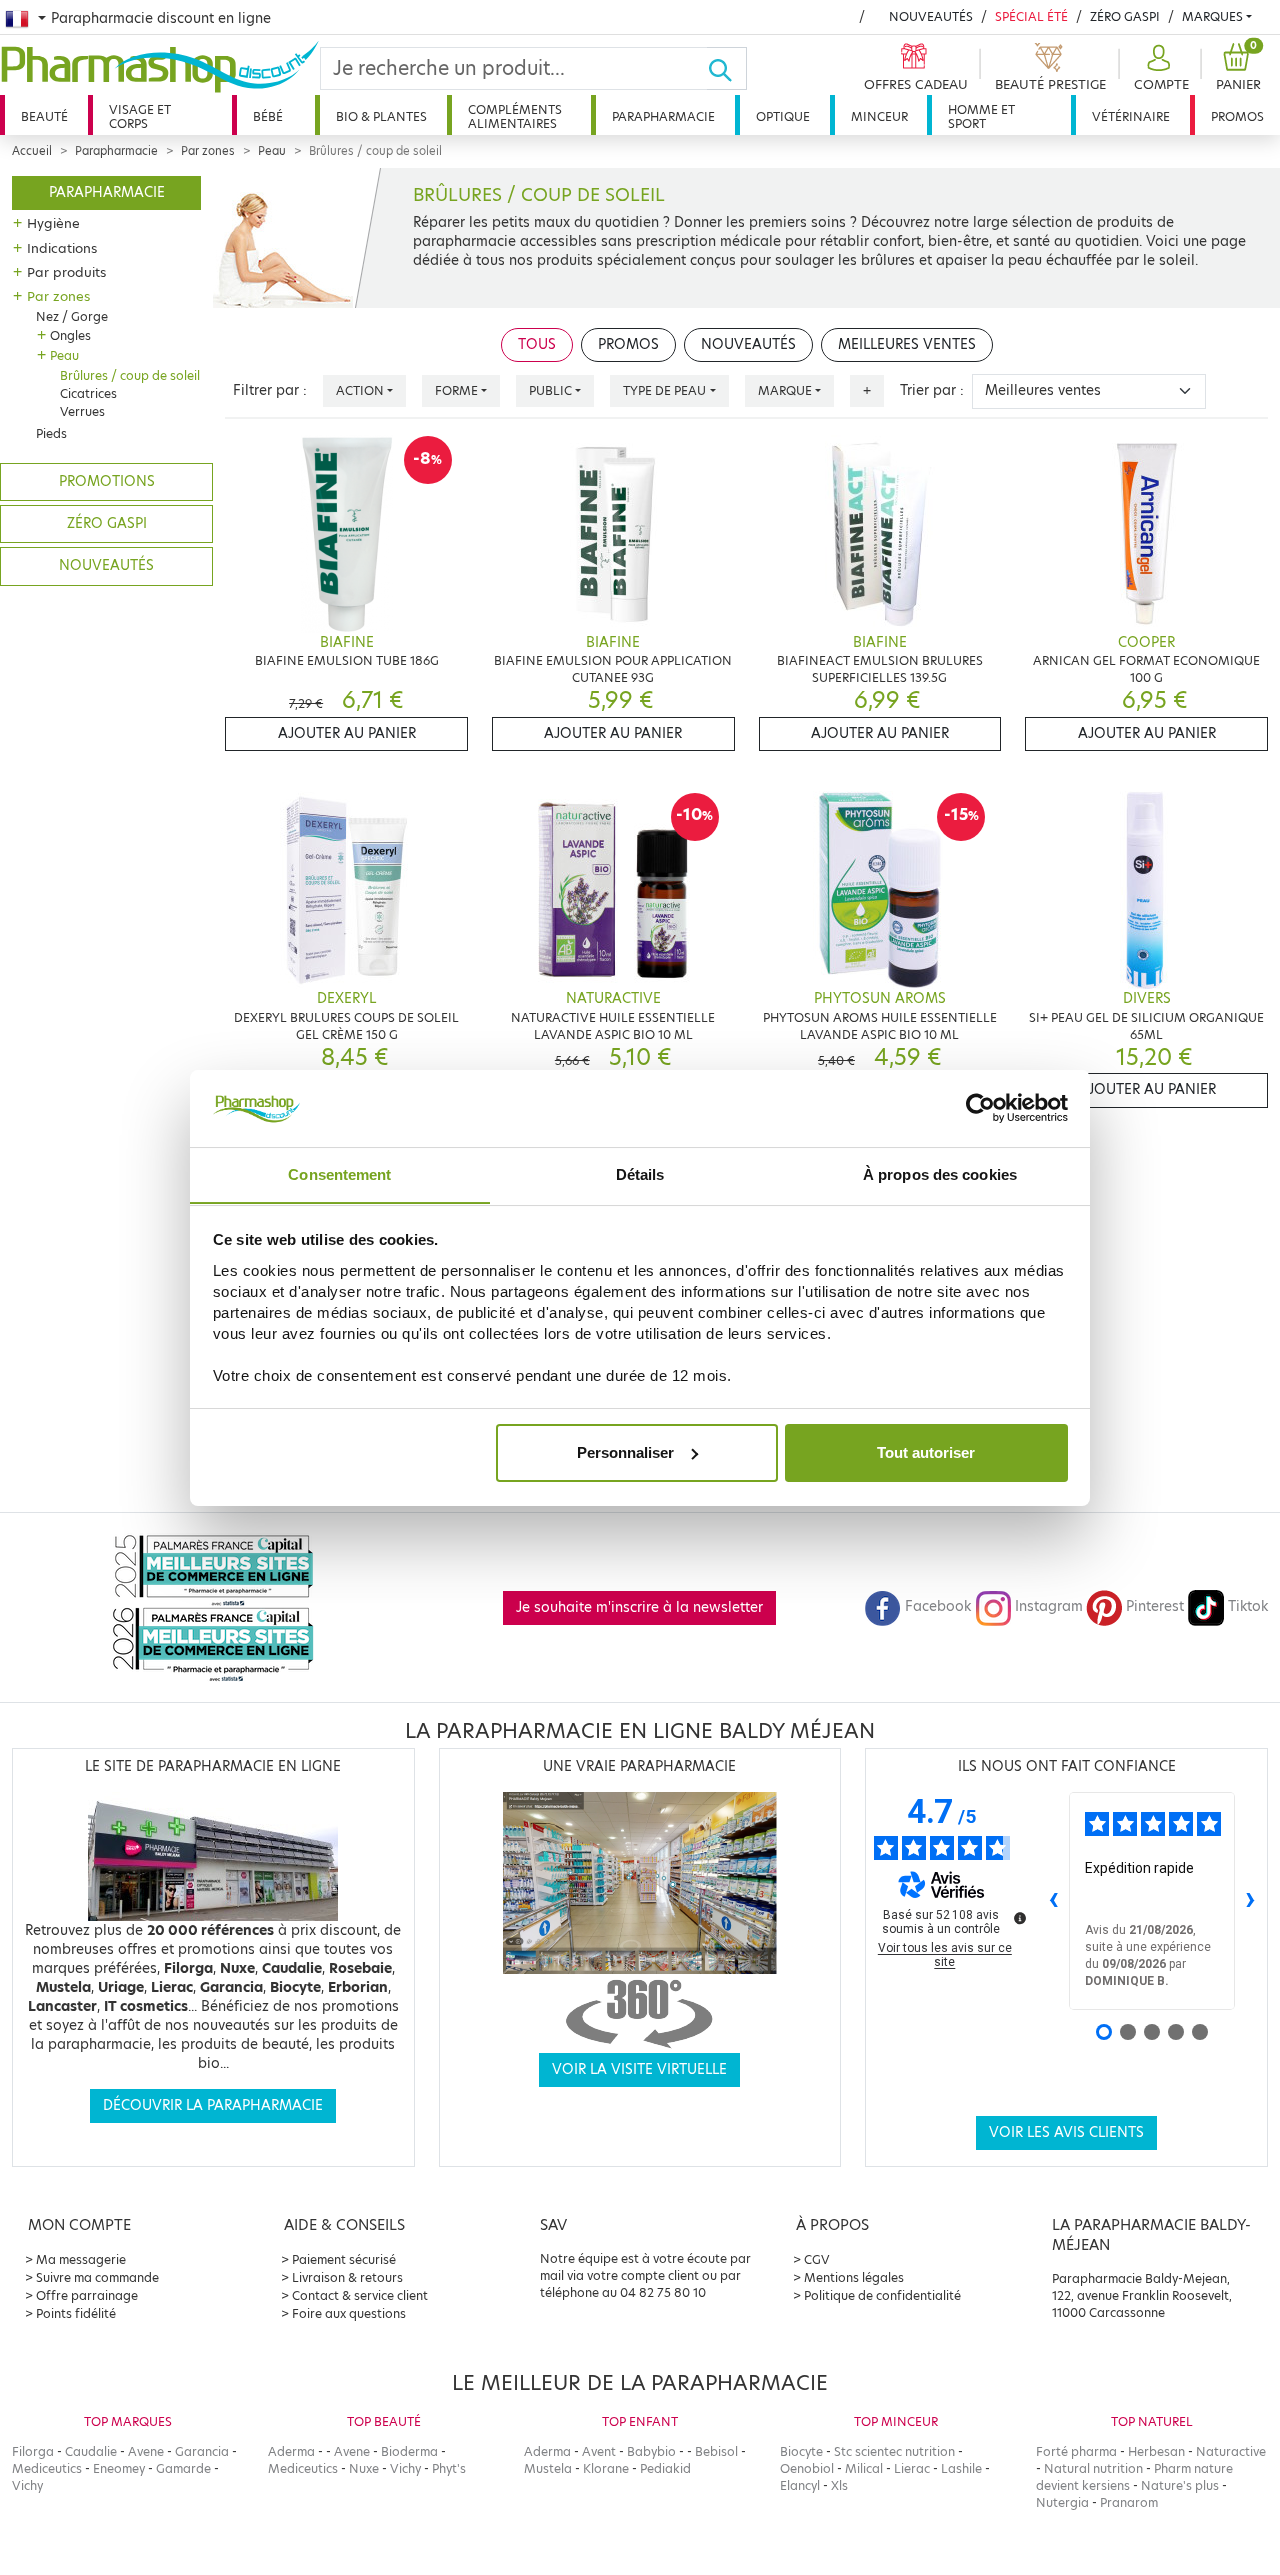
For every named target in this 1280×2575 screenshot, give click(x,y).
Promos (1237, 116)
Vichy (27, 2485)
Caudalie (91, 2451)
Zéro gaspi (107, 523)
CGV (817, 2259)
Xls (839, 2485)
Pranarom (1129, 2502)
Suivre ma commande (97, 2277)
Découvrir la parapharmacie (213, 2105)
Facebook (938, 1606)
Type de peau (664, 390)
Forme (456, 390)
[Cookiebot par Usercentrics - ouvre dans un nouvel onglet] (980, 1108)
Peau (272, 151)
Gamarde (183, 2468)
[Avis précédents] (1053, 1901)
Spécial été (1031, 16)
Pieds (51, 433)
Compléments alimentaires (515, 116)
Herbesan (1156, 2451)
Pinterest (1155, 1606)
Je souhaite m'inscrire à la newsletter (639, 1607)
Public (550, 390)
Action (360, 390)
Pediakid (665, 2468)
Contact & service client (360, 2295)
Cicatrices (88, 393)
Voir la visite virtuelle (639, 2069)
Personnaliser (625, 1452)
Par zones (208, 151)
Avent (599, 2451)
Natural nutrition (1093, 2468)
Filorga (33, 2451)
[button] (1159, 68)
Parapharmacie (663, 116)
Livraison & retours (347, 2277)
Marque (785, 390)
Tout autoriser (926, 1452)
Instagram (1049, 1606)
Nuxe (364, 2468)
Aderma (291, 2451)
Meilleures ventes (907, 344)
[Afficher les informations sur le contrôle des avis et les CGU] (1020, 1918)
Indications (62, 248)
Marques (1212, 16)
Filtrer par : (270, 390)
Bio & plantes (381, 116)
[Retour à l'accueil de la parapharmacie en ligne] (160, 67)
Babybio (651, 2451)
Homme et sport (981, 116)
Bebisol (716, 2451)
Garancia (202, 2451)
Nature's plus (1180, 2485)
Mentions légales (854, 2277)
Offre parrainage (87, 2295)
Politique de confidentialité (882, 2295)
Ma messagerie (81, 2259)
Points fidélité (76, 2313)
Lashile (961, 2468)
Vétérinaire (1131, 116)
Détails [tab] (640, 1173)
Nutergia (1062, 2502)
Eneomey (119, 2468)
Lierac (912, 2468)
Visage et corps (140, 116)
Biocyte (801, 2451)
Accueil (32, 151)
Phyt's (449, 2468)
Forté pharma (1076, 2451)
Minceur (879, 116)
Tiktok (1248, 1606)
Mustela (548, 2468)
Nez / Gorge (72, 316)
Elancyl (800, 2485)
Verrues (82, 411)
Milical (864, 2468)
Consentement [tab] (339, 1173)
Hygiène (53, 223)
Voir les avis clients (1066, 2132)
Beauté (44, 116)
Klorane (606, 2468)
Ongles (70, 335)
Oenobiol (807, 2468)
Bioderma (409, 2451)
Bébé (268, 116)
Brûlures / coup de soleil (130, 375)
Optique (783, 116)
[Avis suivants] (1251, 1901)
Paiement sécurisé (344, 2259)
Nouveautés (931, 16)
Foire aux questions (349, 2313)
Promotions (107, 481)
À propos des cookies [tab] (940, 1173)
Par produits (66, 272)
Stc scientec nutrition (894, 2451)
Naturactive (1231, 2451)
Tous (537, 344)
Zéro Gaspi (1125, 16)
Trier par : (932, 390)
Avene (146, 2451)
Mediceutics (47, 2468)
